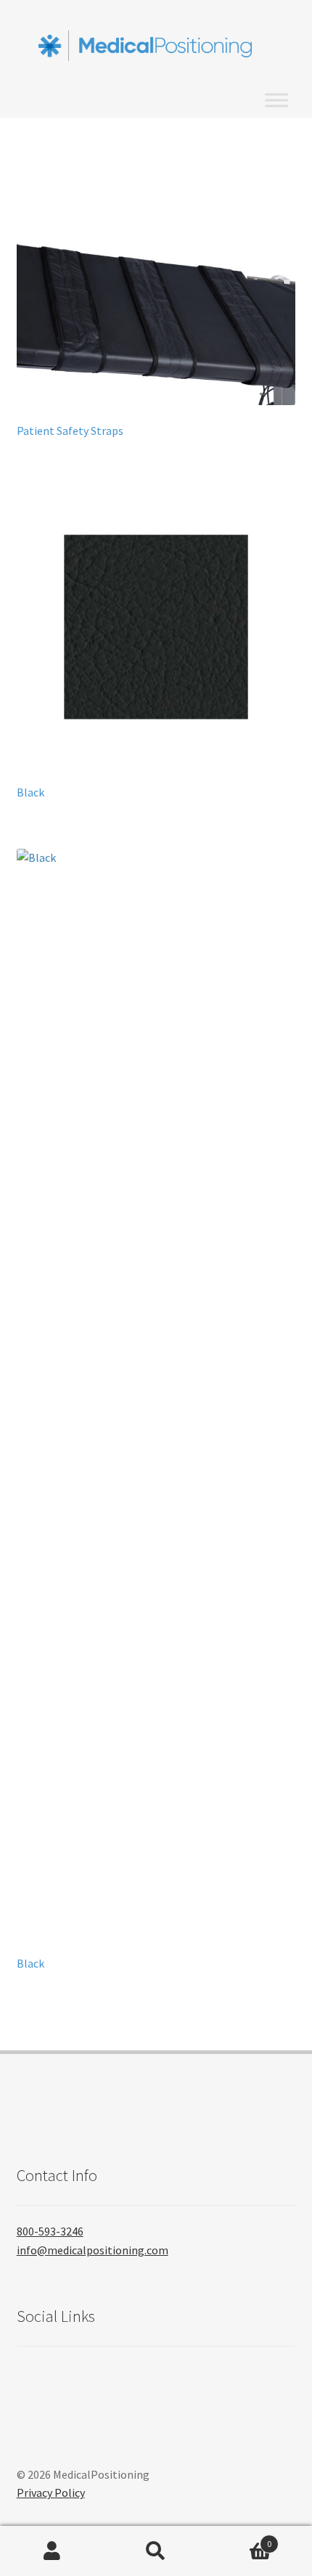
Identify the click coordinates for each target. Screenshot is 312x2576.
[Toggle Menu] (276, 101)
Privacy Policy (51, 2493)
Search (156, 2551)
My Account (52, 2551)
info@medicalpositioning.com (93, 2250)
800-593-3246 (50, 2231)
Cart (240, 2539)
